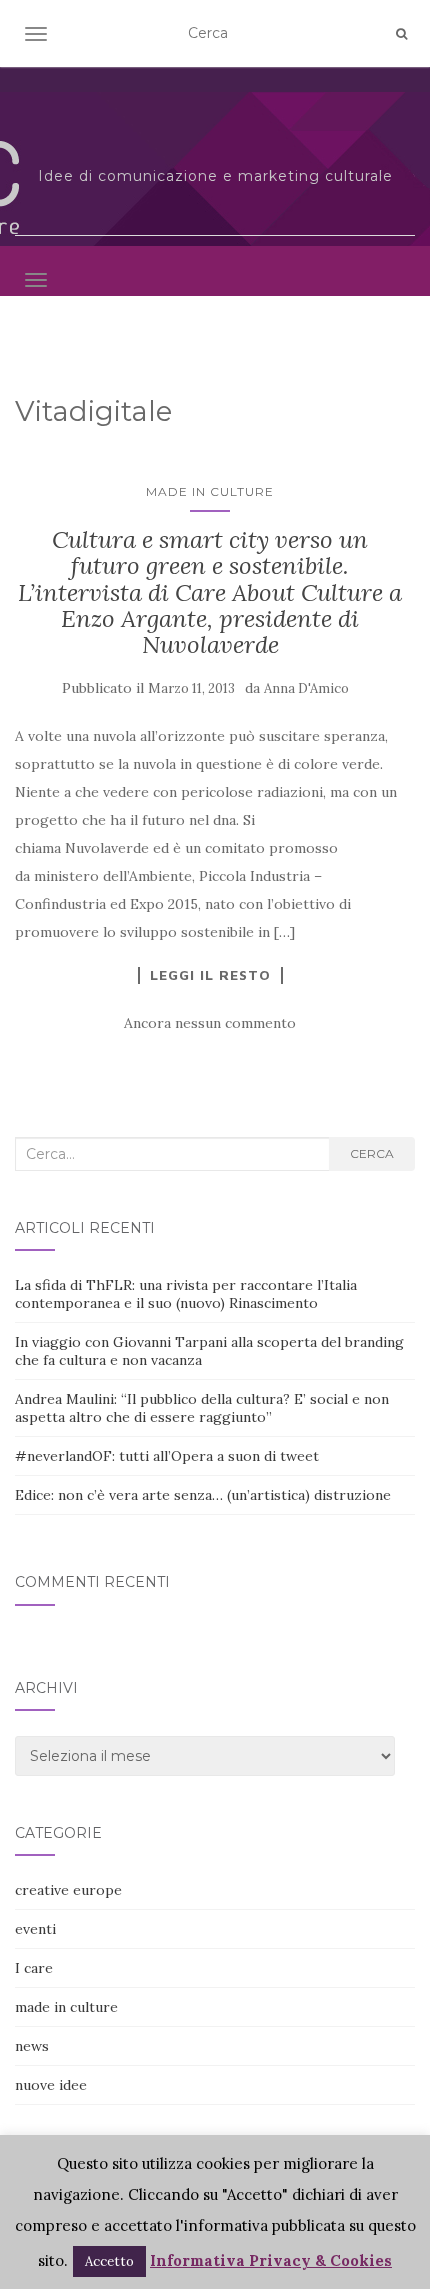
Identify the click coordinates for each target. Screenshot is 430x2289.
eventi (35, 1929)
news (32, 2046)
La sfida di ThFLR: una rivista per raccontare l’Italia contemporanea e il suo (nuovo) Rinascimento (186, 1294)
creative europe (68, 1890)
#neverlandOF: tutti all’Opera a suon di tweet (167, 1456)
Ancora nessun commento (210, 1023)
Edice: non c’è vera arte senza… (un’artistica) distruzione (203, 1495)
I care (34, 1968)
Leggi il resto (210, 975)
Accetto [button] (109, 2261)
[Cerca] (401, 34)
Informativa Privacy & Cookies (271, 2260)
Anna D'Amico (306, 688)
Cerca (372, 1153)
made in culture (210, 491)
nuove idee (51, 2085)
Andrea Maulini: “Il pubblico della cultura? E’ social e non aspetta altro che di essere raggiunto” (202, 1408)
